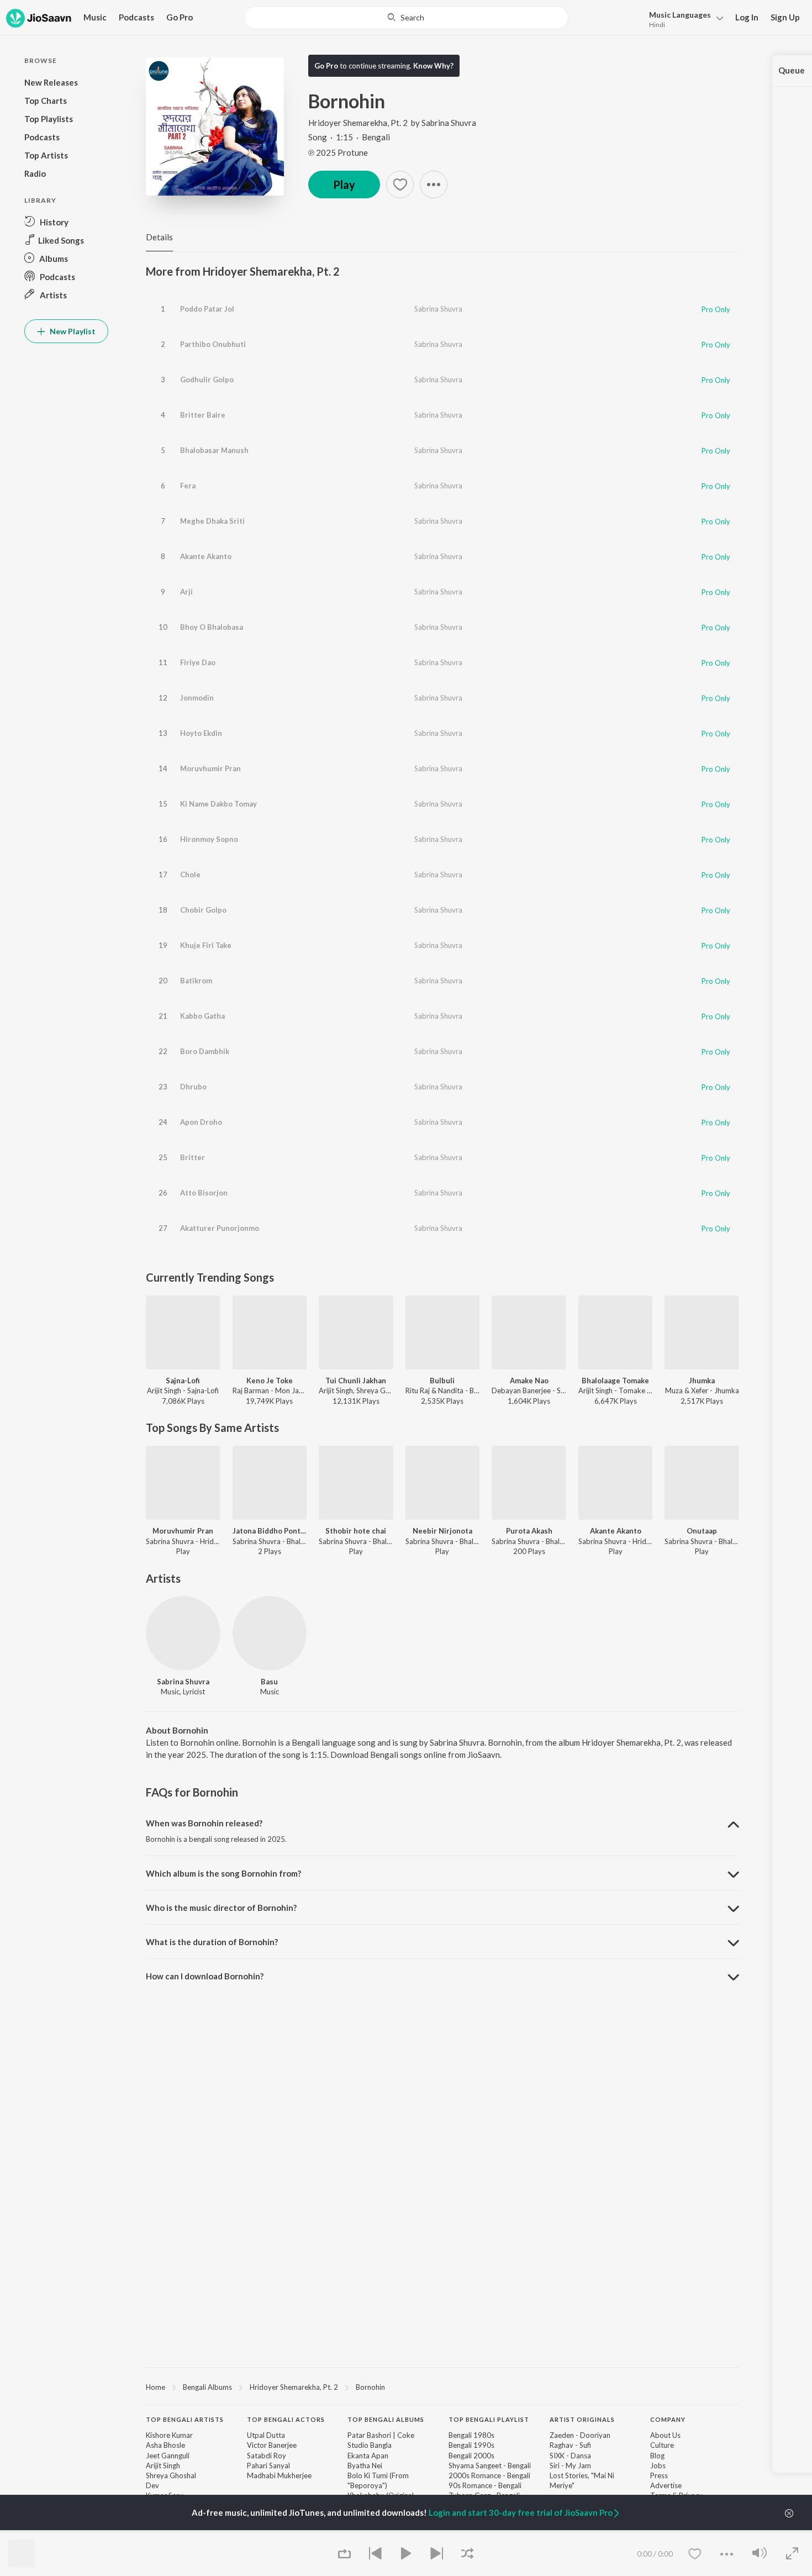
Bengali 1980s (471, 2435)
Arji (186, 592)
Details (159, 237)
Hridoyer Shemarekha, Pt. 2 (358, 123)
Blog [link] (657, 2456)
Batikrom (196, 981)
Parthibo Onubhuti (213, 344)
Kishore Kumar (169, 2435)
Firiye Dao (198, 662)
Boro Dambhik (205, 1051)
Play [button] (344, 185)
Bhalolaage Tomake (615, 1381)
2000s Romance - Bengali (489, 2475)
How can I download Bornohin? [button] (205, 1976)
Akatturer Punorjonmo (220, 1228)
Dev (152, 2485)
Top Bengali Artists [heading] (185, 2419)
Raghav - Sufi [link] (570, 2445)
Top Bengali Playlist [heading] (489, 2419)
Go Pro (180, 17)
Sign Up (785, 17)
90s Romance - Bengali (485, 2485)
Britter (193, 1157)
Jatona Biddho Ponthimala (270, 1531)
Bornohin (370, 2387)
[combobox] (406, 18)
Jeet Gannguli (168, 2456)
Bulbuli (442, 1381)
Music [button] (95, 17)
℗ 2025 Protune (338, 152)
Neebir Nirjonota (442, 1531)
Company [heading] (668, 2419)
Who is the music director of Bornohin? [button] (221, 1908)
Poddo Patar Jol (207, 309)
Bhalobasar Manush (214, 450)
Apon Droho (201, 1122)
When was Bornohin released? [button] (204, 1823)
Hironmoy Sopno (209, 839)
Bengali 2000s (471, 2456)
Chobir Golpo (203, 910)
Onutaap (702, 1531)
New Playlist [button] (72, 331)
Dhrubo (193, 1087)
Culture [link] (662, 2445)
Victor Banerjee (272, 2445)
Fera (188, 486)
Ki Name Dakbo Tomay (218, 804)
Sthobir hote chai (356, 1531)
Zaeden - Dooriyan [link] (580, 2435)
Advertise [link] (666, 2485)
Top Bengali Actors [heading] (286, 2419)
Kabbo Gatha (202, 1016)
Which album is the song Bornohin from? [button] (223, 1873)
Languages (680, 15)
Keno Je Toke (270, 1381)
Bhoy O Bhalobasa (212, 627)
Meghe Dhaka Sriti (212, 521)
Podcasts (136, 17)
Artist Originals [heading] (582, 2419)
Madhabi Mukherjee (279, 2475)
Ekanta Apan (368, 2456)
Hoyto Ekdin (201, 733)
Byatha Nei (365, 2466)
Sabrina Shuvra (449, 123)
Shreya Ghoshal (171, 2475)
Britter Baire (203, 415)
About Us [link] (665, 2435)
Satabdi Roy (267, 2456)
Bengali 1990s (471, 2445)
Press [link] (659, 2475)
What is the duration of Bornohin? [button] (212, 1942)
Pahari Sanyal (268, 2466)
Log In (747, 17)
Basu (269, 1682)
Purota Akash (529, 1531)
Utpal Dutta (266, 2435)
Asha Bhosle (165, 2445)
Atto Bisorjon (204, 1193)
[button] (683, 19)
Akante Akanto (206, 556)
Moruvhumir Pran (210, 768)
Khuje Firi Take (206, 945)
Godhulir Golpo (207, 380)
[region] (442, 2387)
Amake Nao (529, 1381)
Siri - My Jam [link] (570, 2466)
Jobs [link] (658, 2466)
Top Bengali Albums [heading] (386, 2419)
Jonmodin (197, 698)
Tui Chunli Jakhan (356, 1381)
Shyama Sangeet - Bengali (490, 2466)
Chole (190, 875)
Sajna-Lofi (183, 1381)
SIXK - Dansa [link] (570, 2456)
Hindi (657, 25)
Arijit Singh (163, 2466)
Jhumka (702, 1381)
